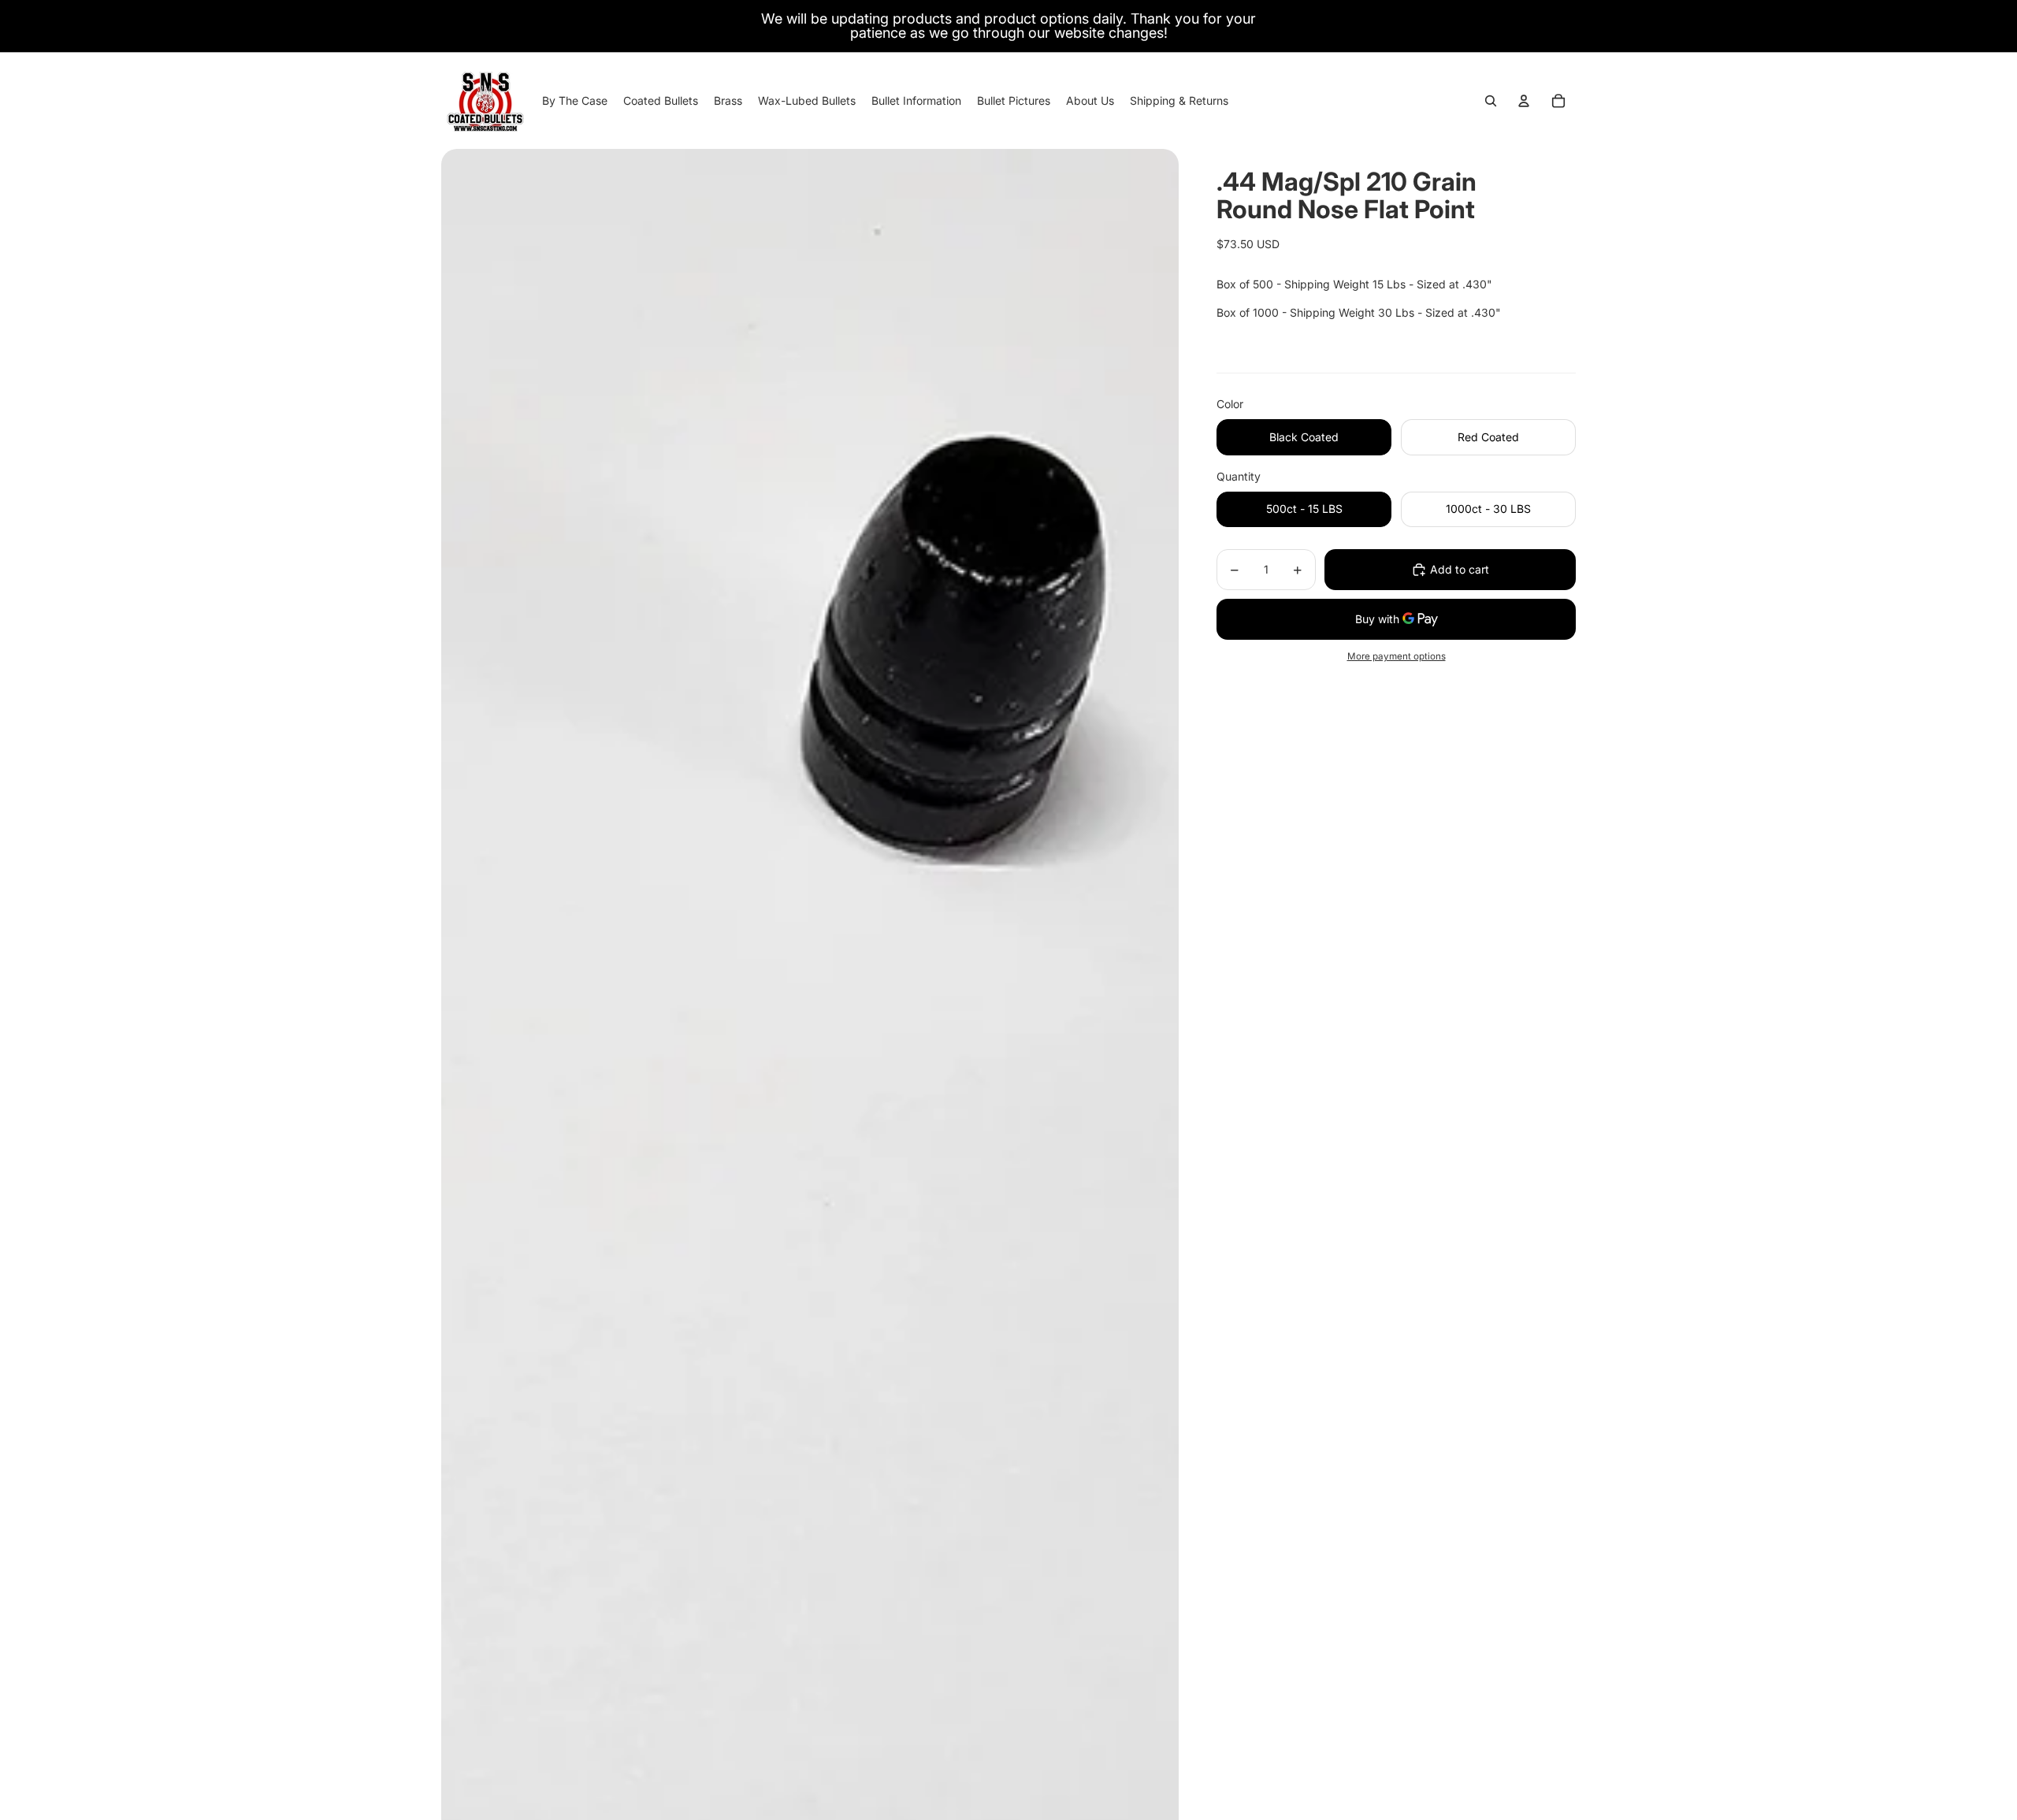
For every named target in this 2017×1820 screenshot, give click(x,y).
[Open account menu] (1524, 101)
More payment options (1397, 656)
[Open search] (1491, 101)
